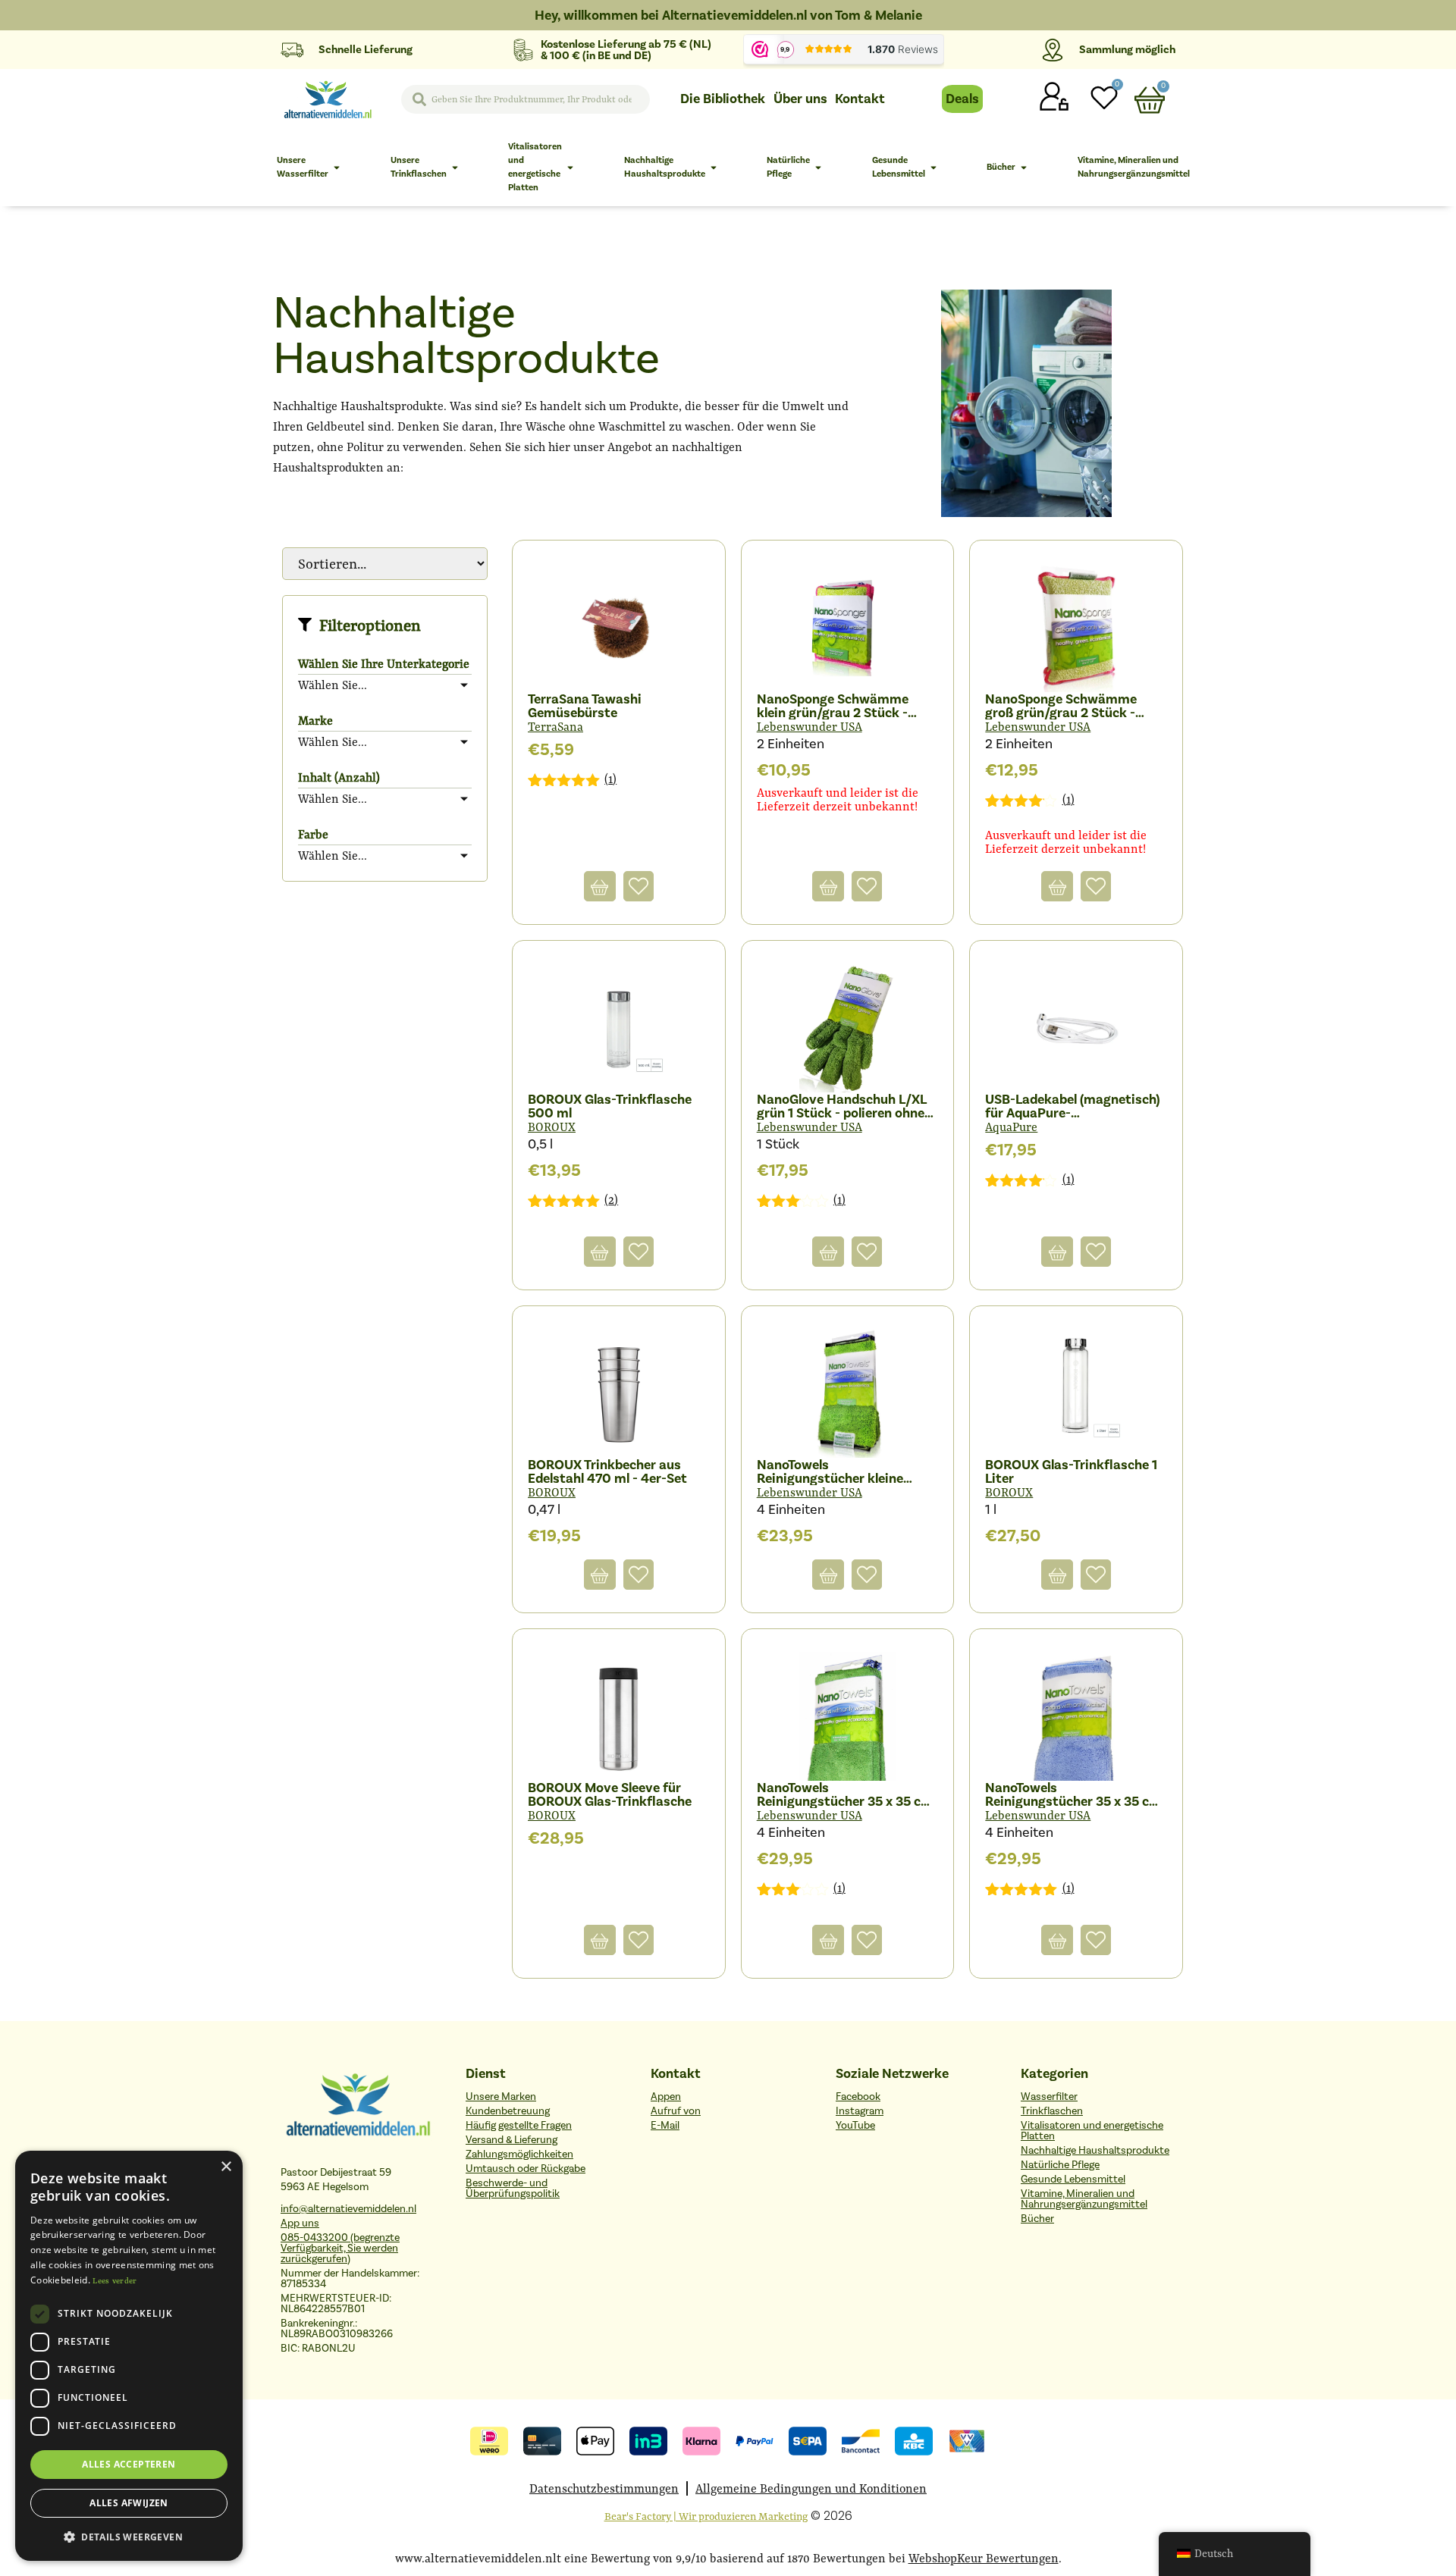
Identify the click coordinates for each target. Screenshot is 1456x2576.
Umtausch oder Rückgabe (526, 2169)
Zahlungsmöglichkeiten (519, 2154)
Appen (666, 2097)
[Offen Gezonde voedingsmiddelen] (934, 168)
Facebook (858, 2097)
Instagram (860, 2111)
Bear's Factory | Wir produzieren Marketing (706, 2516)
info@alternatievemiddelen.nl (348, 2209)
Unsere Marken (501, 2097)
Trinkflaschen (1052, 2111)
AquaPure (1011, 1127)
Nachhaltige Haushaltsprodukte (1095, 2150)
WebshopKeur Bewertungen (984, 2558)
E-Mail (665, 2125)
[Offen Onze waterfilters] (337, 168)
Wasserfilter (1049, 2097)
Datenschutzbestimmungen (604, 2488)
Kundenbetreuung (508, 2111)
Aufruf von (676, 2111)
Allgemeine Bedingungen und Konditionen (811, 2488)
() (610, 779)
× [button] (226, 2167)
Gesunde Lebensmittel (1073, 2179)
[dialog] (129, 2356)
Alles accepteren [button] (129, 2464)
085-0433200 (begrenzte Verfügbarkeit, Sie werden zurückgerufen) (340, 2248)
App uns (300, 2223)
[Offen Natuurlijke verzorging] (818, 168)
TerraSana (555, 727)
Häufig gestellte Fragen (519, 2125)
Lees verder (115, 2281)
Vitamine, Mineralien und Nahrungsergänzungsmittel (1084, 2199)
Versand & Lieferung (511, 2140)
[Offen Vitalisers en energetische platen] (570, 168)
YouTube (855, 2125)
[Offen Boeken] (1024, 168)
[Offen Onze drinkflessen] (455, 168)
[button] (129, 2537)
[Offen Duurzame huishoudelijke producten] (714, 168)
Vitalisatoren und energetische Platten (1092, 2131)
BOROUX (552, 1127)
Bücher (1037, 2219)
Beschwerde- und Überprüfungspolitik (513, 2188)
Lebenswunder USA (810, 727)
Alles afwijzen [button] (129, 2503)
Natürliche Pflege (1060, 2165)
